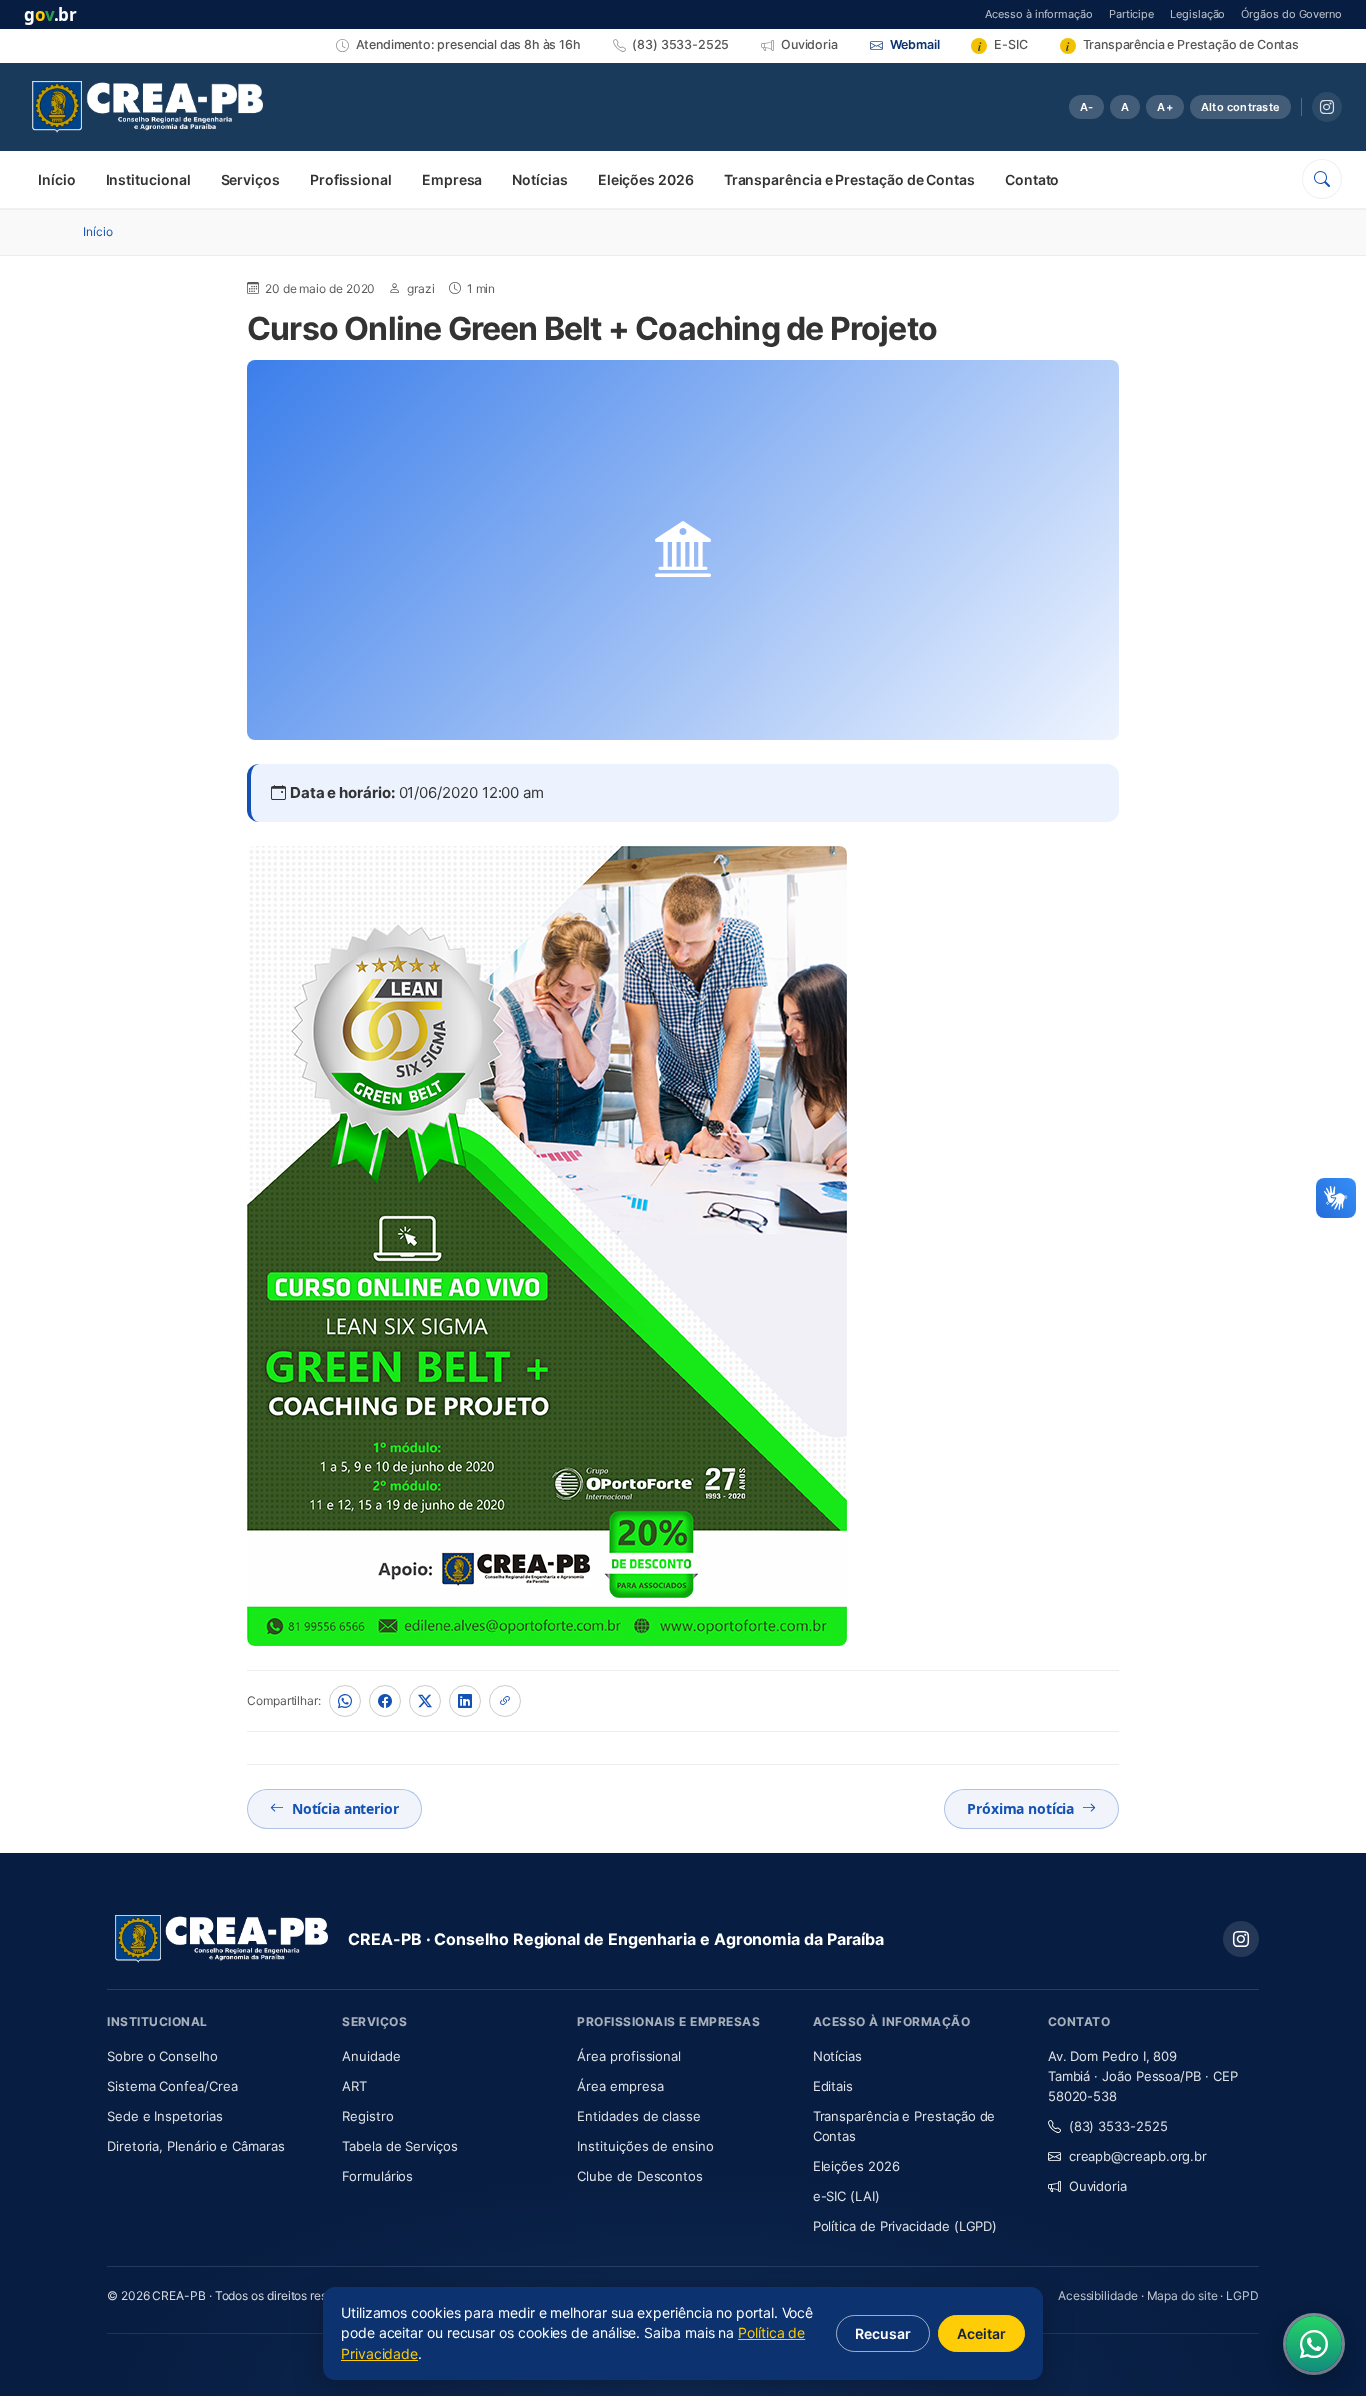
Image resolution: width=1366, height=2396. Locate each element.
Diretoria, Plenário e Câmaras (212, 2145)
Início (57, 179)
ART (413, 2085)
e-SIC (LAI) (846, 2196)
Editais (833, 2086)
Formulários (377, 2176)
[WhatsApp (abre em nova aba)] (345, 1701)
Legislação (1197, 13)
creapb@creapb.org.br (1138, 2156)
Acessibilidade (1098, 2295)
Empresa (452, 179)
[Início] (147, 107)
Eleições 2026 (646, 179)
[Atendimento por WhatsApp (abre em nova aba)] (1314, 2344)
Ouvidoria (1098, 2186)
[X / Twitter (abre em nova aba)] (425, 1701)
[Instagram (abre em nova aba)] (1327, 107)
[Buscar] (1322, 179)
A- (1086, 107)
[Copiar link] (505, 1701)
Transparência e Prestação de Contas (849, 179)
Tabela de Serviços (400, 2146)
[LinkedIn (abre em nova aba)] (465, 1701)
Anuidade (430, 2055)
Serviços (250, 179)
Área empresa (620, 2086)
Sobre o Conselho (212, 2055)
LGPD (1242, 2295)
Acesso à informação (1038, 13)
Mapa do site (1182, 2295)
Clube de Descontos (640, 2176)
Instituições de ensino (645, 2146)
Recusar (883, 2333)
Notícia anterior (345, 1808)
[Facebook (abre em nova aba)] (385, 1701)
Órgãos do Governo (1291, 13)
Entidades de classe (638, 2116)
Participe (1131, 13)
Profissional (351, 179)
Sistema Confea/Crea (212, 2085)
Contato (1032, 179)
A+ (1164, 107)
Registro (367, 2116)
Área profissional (629, 2056)
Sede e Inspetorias (165, 2116)
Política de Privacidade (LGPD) (905, 2226)
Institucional (148, 179)
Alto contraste (1240, 107)
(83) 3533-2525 (1118, 2126)
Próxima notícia (1020, 1808)
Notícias (539, 179)
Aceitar (981, 2333)
